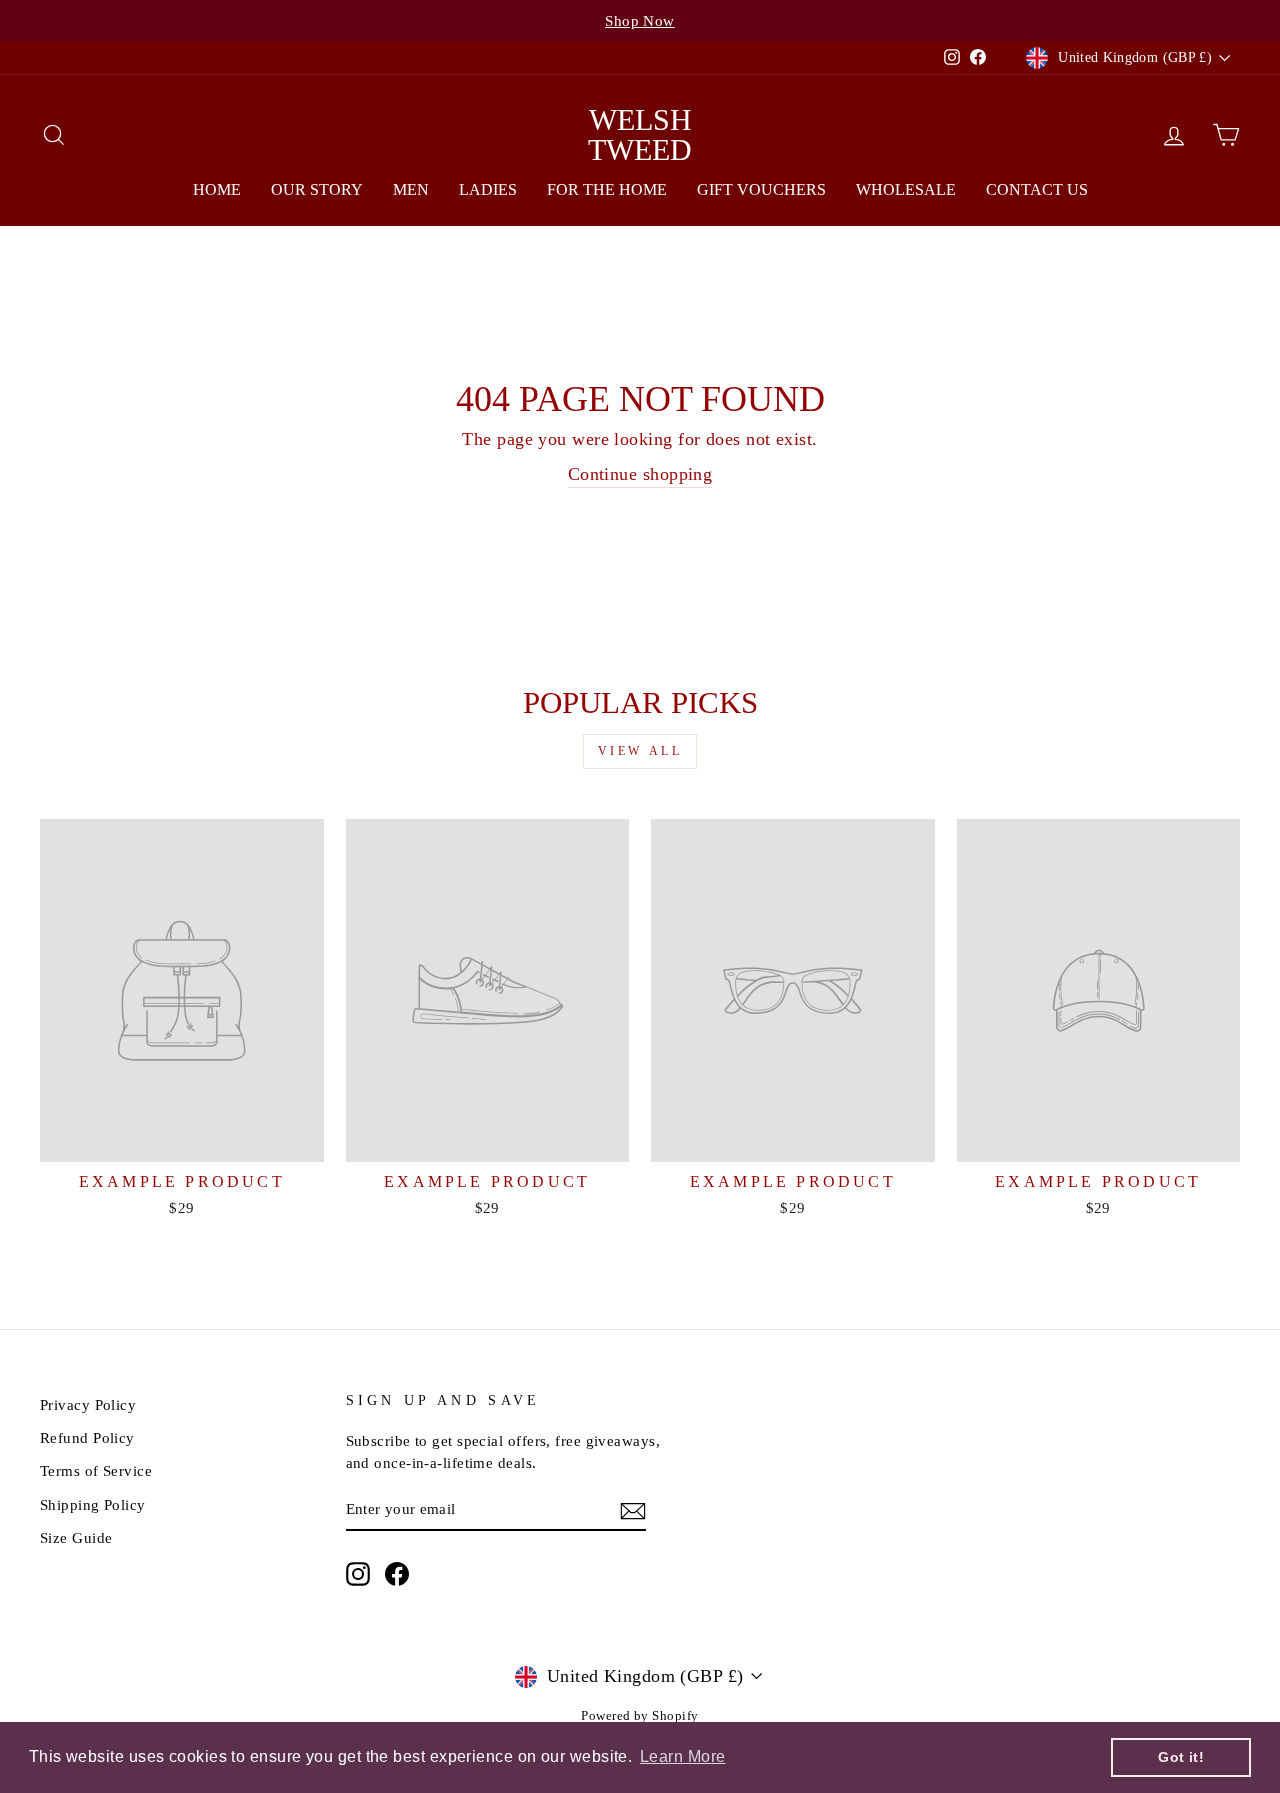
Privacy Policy (88, 1404)
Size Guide (76, 1537)
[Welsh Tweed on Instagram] (358, 1573)
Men (411, 189)
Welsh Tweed (640, 134)
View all (640, 751)
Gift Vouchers (761, 189)
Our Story (317, 189)
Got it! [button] (1181, 1757)
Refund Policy (87, 1437)
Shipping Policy (93, 1504)
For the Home (607, 189)
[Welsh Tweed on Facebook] (397, 1573)
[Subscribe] (633, 1510)
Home (217, 189)
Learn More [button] (683, 1756)
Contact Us (1037, 189)
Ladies (488, 189)
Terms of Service (96, 1470)
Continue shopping (640, 474)
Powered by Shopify (639, 1716)
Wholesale (906, 189)
